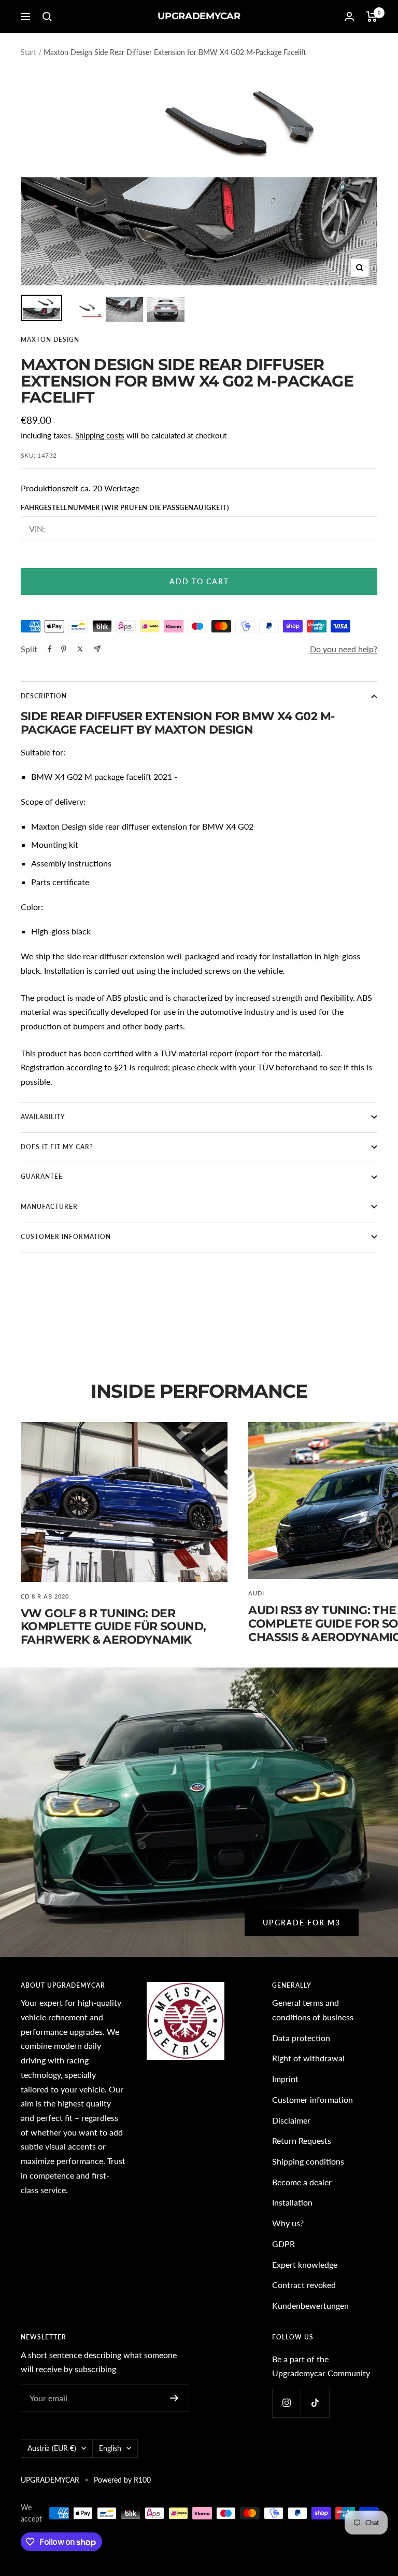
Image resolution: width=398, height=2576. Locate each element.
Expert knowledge (305, 2264)
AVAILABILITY (43, 1117)
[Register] (174, 2398)
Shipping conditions (308, 2161)
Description (44, 696)
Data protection (301, 2038)
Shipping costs (100, 435)
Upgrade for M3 (302, 1923)
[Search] (47, 17)
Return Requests (302, 2140)
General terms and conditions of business (313, 2010)
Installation (292, 2202)
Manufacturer (49, 1207)
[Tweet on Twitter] (80, 649)
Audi (256, 1593)
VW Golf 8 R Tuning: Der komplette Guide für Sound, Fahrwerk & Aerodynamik (113, 1627)
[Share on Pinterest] (64, 649)
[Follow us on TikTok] (315, 2403)
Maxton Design (50, 340)
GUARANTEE (42, 1176)
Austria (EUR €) (52, 2448)
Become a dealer (302, 2182)
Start (29, 52)
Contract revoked (304, 2285)
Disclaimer (291, 2120)
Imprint (285, 2079)
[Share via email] (97, 649)
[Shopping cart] (372, 17)
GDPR (283, 2244)
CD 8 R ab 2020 (45, 1596)
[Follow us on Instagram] (286, 2403)
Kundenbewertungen (310, 2305)
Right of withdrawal (308, 2058)
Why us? (288, 2223)
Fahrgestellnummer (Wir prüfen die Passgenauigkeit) (125, 508)
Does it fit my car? (57, 1147)
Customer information (312, 2099)
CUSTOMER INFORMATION (66, 1237)
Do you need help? (344, 649)
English (110, 2448)
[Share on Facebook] (50, 649)
